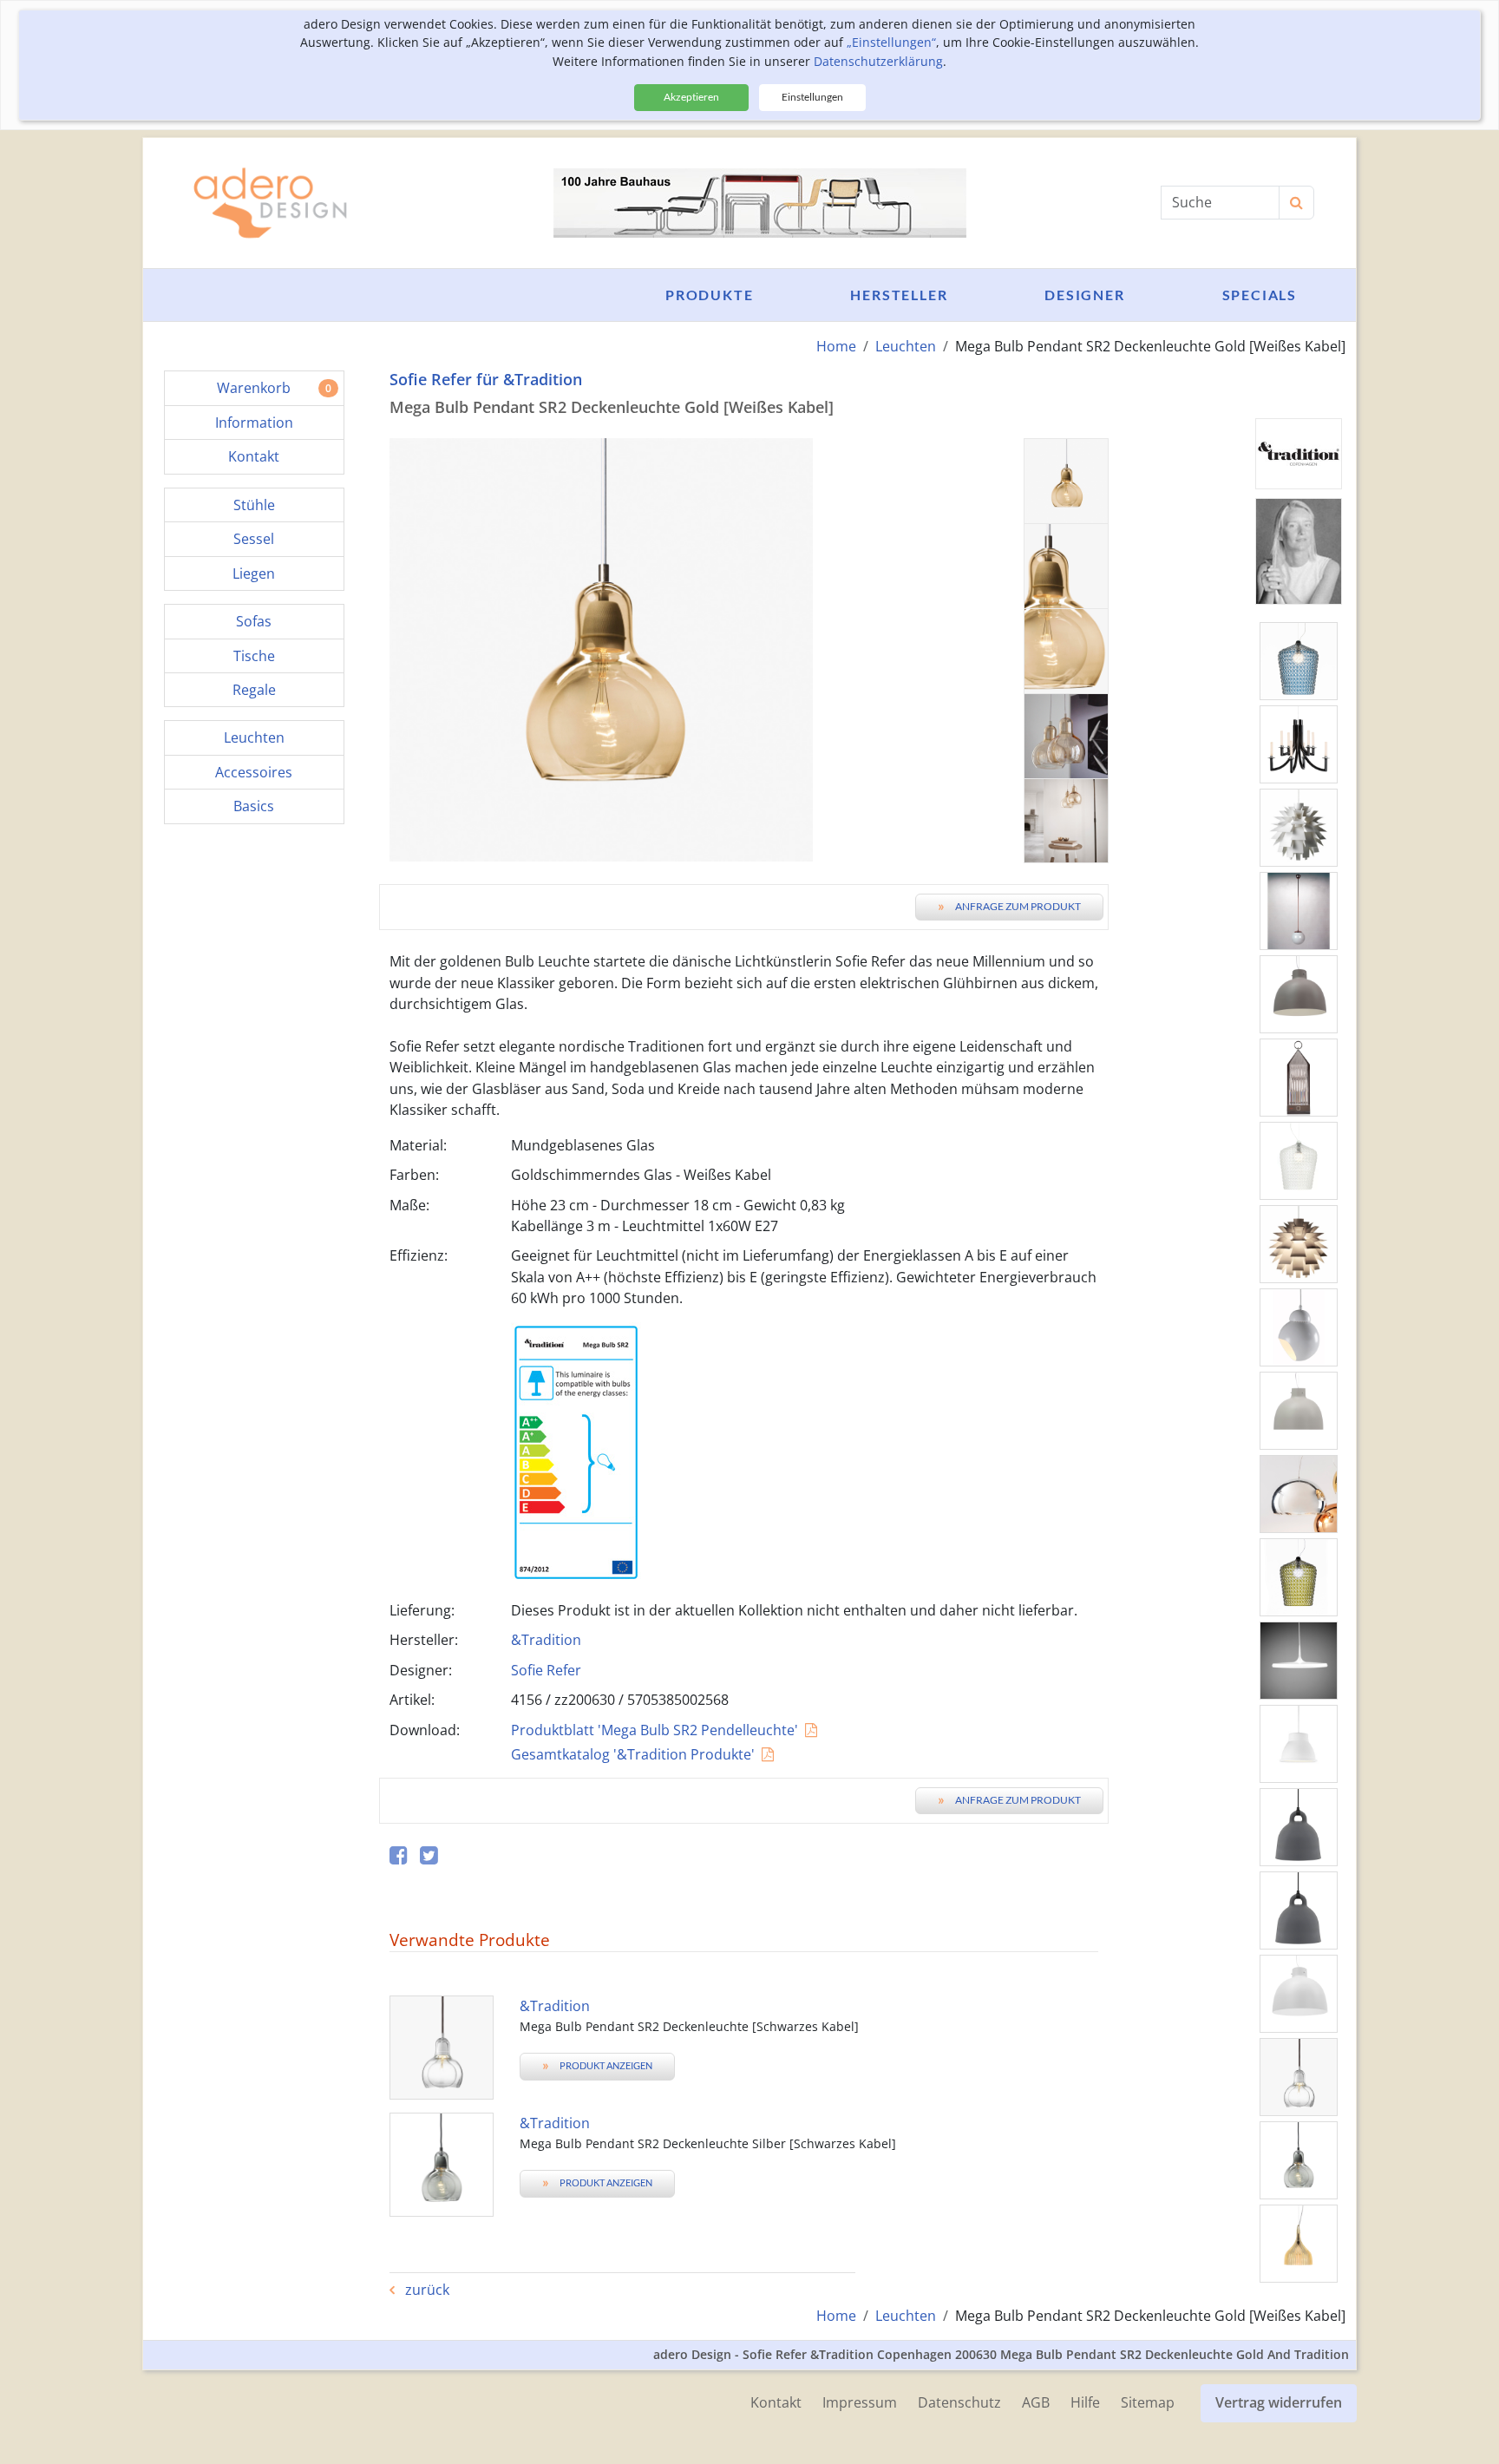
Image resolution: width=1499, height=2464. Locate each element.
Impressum (860, 2402)
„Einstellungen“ (891, 42)
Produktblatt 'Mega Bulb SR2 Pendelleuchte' (655, 1730)
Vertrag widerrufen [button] (1279, 2402)
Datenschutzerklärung (878, 61)
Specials (1260, 295)
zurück (425, 2290)
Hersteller (899, 295)
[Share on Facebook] (399, 1856)
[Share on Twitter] (429, 1856)
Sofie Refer (546, 1670)
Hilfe (1085, 2402)
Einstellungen (812, 97)
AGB (1036, 2402)
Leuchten (906, 346)
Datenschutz (959, 2402)
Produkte (709, 295)
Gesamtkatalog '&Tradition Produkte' (633, 1754)
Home (836, 346)
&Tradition (546, 1640)
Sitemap (1148, 2402)
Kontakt (776, 2402)
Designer (1084, 295)
